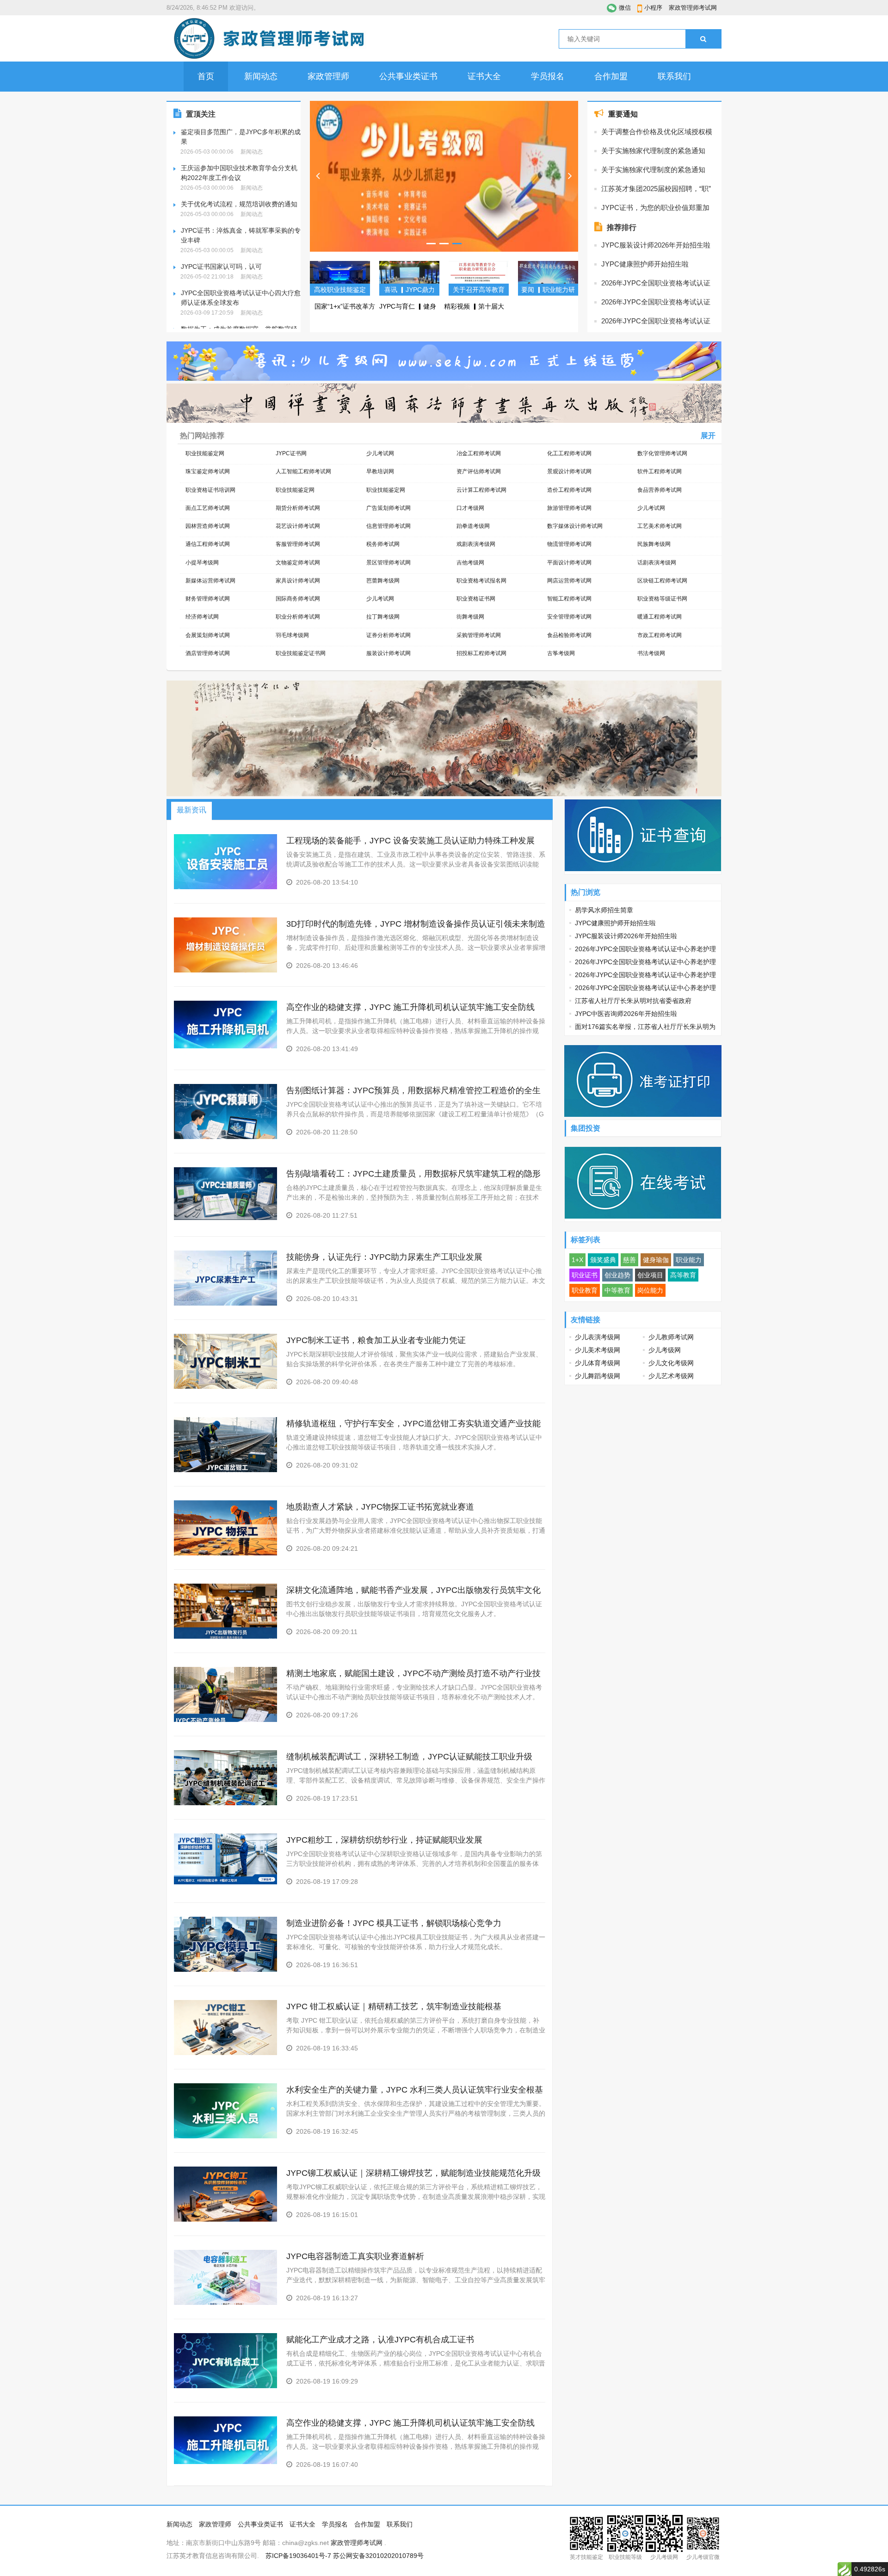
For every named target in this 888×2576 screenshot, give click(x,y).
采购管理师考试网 (479, 635)
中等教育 (617, 1290)
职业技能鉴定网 (205, 453)
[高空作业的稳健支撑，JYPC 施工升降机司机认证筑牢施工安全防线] (225, 1046)
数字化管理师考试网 (662, 453)
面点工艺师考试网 (208, 508)
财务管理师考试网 (208, 599)
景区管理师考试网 (388, 563)
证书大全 (484, 76)
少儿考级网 (665, 1350)
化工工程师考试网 (569, 453)
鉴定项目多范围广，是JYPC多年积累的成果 (241, 137)
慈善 (629, 1260)
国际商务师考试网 (298, 599)
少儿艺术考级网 (671, 1376)
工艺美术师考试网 (660, 526)
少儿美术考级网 (598, 1350)
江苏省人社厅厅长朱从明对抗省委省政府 (633, 1001)
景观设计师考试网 (569, 471)
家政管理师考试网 (693, 8)
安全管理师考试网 (569, 617)
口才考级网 (470, 508)
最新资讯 (191, 810)
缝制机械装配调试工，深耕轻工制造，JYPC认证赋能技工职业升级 (409, 1757)
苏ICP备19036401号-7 (298, 2556)
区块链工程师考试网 (662, 581)
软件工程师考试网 (660, 471)
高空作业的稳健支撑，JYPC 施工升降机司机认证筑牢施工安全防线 (410, 1007)
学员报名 (548, 76)
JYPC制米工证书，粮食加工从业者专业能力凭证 (376, 1340)
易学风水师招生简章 (604, 910)
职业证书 (585, 1275)
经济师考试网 (202, 617)
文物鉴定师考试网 (298, 563)
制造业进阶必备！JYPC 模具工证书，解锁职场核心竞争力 (394, 1923)
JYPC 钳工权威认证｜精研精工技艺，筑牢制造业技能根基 (394, 2006)
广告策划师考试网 (388, 508)
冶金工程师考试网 (479, 453)
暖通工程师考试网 (660, 617)
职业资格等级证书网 (662, 599)
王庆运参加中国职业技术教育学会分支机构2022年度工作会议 (239, 173)
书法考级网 (651, 653)
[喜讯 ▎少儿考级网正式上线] (444, 176)
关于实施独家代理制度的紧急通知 (653, 151)
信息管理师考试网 (388, 526)
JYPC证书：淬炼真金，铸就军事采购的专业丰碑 (241, 235)
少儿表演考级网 (598, 1337)
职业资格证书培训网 (210, 490)
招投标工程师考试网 (481, 653)
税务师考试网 (383, 544)
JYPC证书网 (291, 453)
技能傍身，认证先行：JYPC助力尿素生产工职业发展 (384, 1257)
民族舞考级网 (654, 544)
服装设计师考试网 (388, 653)
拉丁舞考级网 (383, 617)
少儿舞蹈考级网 (598, 1376)
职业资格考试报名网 (481, 581)
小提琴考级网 (202, 563)
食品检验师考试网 (569, 635)
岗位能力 (650, 1290)
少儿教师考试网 (671, 1337)
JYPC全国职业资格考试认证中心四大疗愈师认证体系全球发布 (241, 298)
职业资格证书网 (476, 599)
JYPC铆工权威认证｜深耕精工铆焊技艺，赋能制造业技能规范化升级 (413, 2173)
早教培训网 (380, 471)
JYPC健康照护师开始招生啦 (645, 264)
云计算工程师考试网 (481, 490)
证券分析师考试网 (388, 635)
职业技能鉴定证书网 (301, 653)
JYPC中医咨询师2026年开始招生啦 (626, 1014)
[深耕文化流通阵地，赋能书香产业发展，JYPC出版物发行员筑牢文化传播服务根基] (225, 1637)
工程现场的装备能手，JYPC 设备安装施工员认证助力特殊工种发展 (410, 841)
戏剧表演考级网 (476, 544)
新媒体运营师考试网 (210, 581)
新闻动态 (261, 76)
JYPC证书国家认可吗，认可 (221, 266)
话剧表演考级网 (657, 563)
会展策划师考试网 (208, 635)
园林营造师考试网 (208, 526)
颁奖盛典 (603, 1260)
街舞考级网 (470, 617)
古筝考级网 (561, 653)
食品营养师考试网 (660, 490)
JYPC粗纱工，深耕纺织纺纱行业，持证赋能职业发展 (384, 1840)
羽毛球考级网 (292, 635)
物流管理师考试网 (569, 544)
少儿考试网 (380, 453)
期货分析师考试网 (298, 508)
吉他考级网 (470, 563)
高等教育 (683, 1275)
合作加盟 (611, 76)
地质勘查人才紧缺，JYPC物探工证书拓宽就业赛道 (380, 1507)
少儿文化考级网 (671, 1363)
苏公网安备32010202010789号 (378, 2556)
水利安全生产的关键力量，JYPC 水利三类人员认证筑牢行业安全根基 (415, 2090)
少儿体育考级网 (598, 1363)
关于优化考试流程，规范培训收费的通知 (239, 204)
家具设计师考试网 (298, 581)
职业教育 (585, 1290)
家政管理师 (328, 76)
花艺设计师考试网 (298, 526)
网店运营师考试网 (569, 581)
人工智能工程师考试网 (303, 471)
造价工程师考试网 (569, 490)
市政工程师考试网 (660, 635)
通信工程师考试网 (208, 544)
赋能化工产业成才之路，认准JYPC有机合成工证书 (380, 2340)
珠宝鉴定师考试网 (208, 471)
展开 (708, 436)
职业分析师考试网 (298, 617)
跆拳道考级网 (473, 526)
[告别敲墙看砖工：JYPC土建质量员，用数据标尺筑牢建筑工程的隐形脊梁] (225, 1218)
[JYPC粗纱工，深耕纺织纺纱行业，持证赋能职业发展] (225, 1882)
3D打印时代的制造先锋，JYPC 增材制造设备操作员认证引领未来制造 (416, 924)
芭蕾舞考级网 (383, 581)
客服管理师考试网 (298, 544)
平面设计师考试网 (569, 563)
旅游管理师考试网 (569, 508)
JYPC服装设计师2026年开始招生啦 (656, 245)
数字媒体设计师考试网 (575, 526)
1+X (577, 1260)
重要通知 (623, 114)
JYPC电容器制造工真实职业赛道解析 (355, 2256)
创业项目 (650, 1275)
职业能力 (689, 1260)
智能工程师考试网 (569, 599)
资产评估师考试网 (479, 471)
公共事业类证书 (408, 76)
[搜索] (703, 39)
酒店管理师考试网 (208, 653)
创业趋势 (617, 1275)
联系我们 (674, 76)
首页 (206, 76)
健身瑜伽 (656, 1260)
